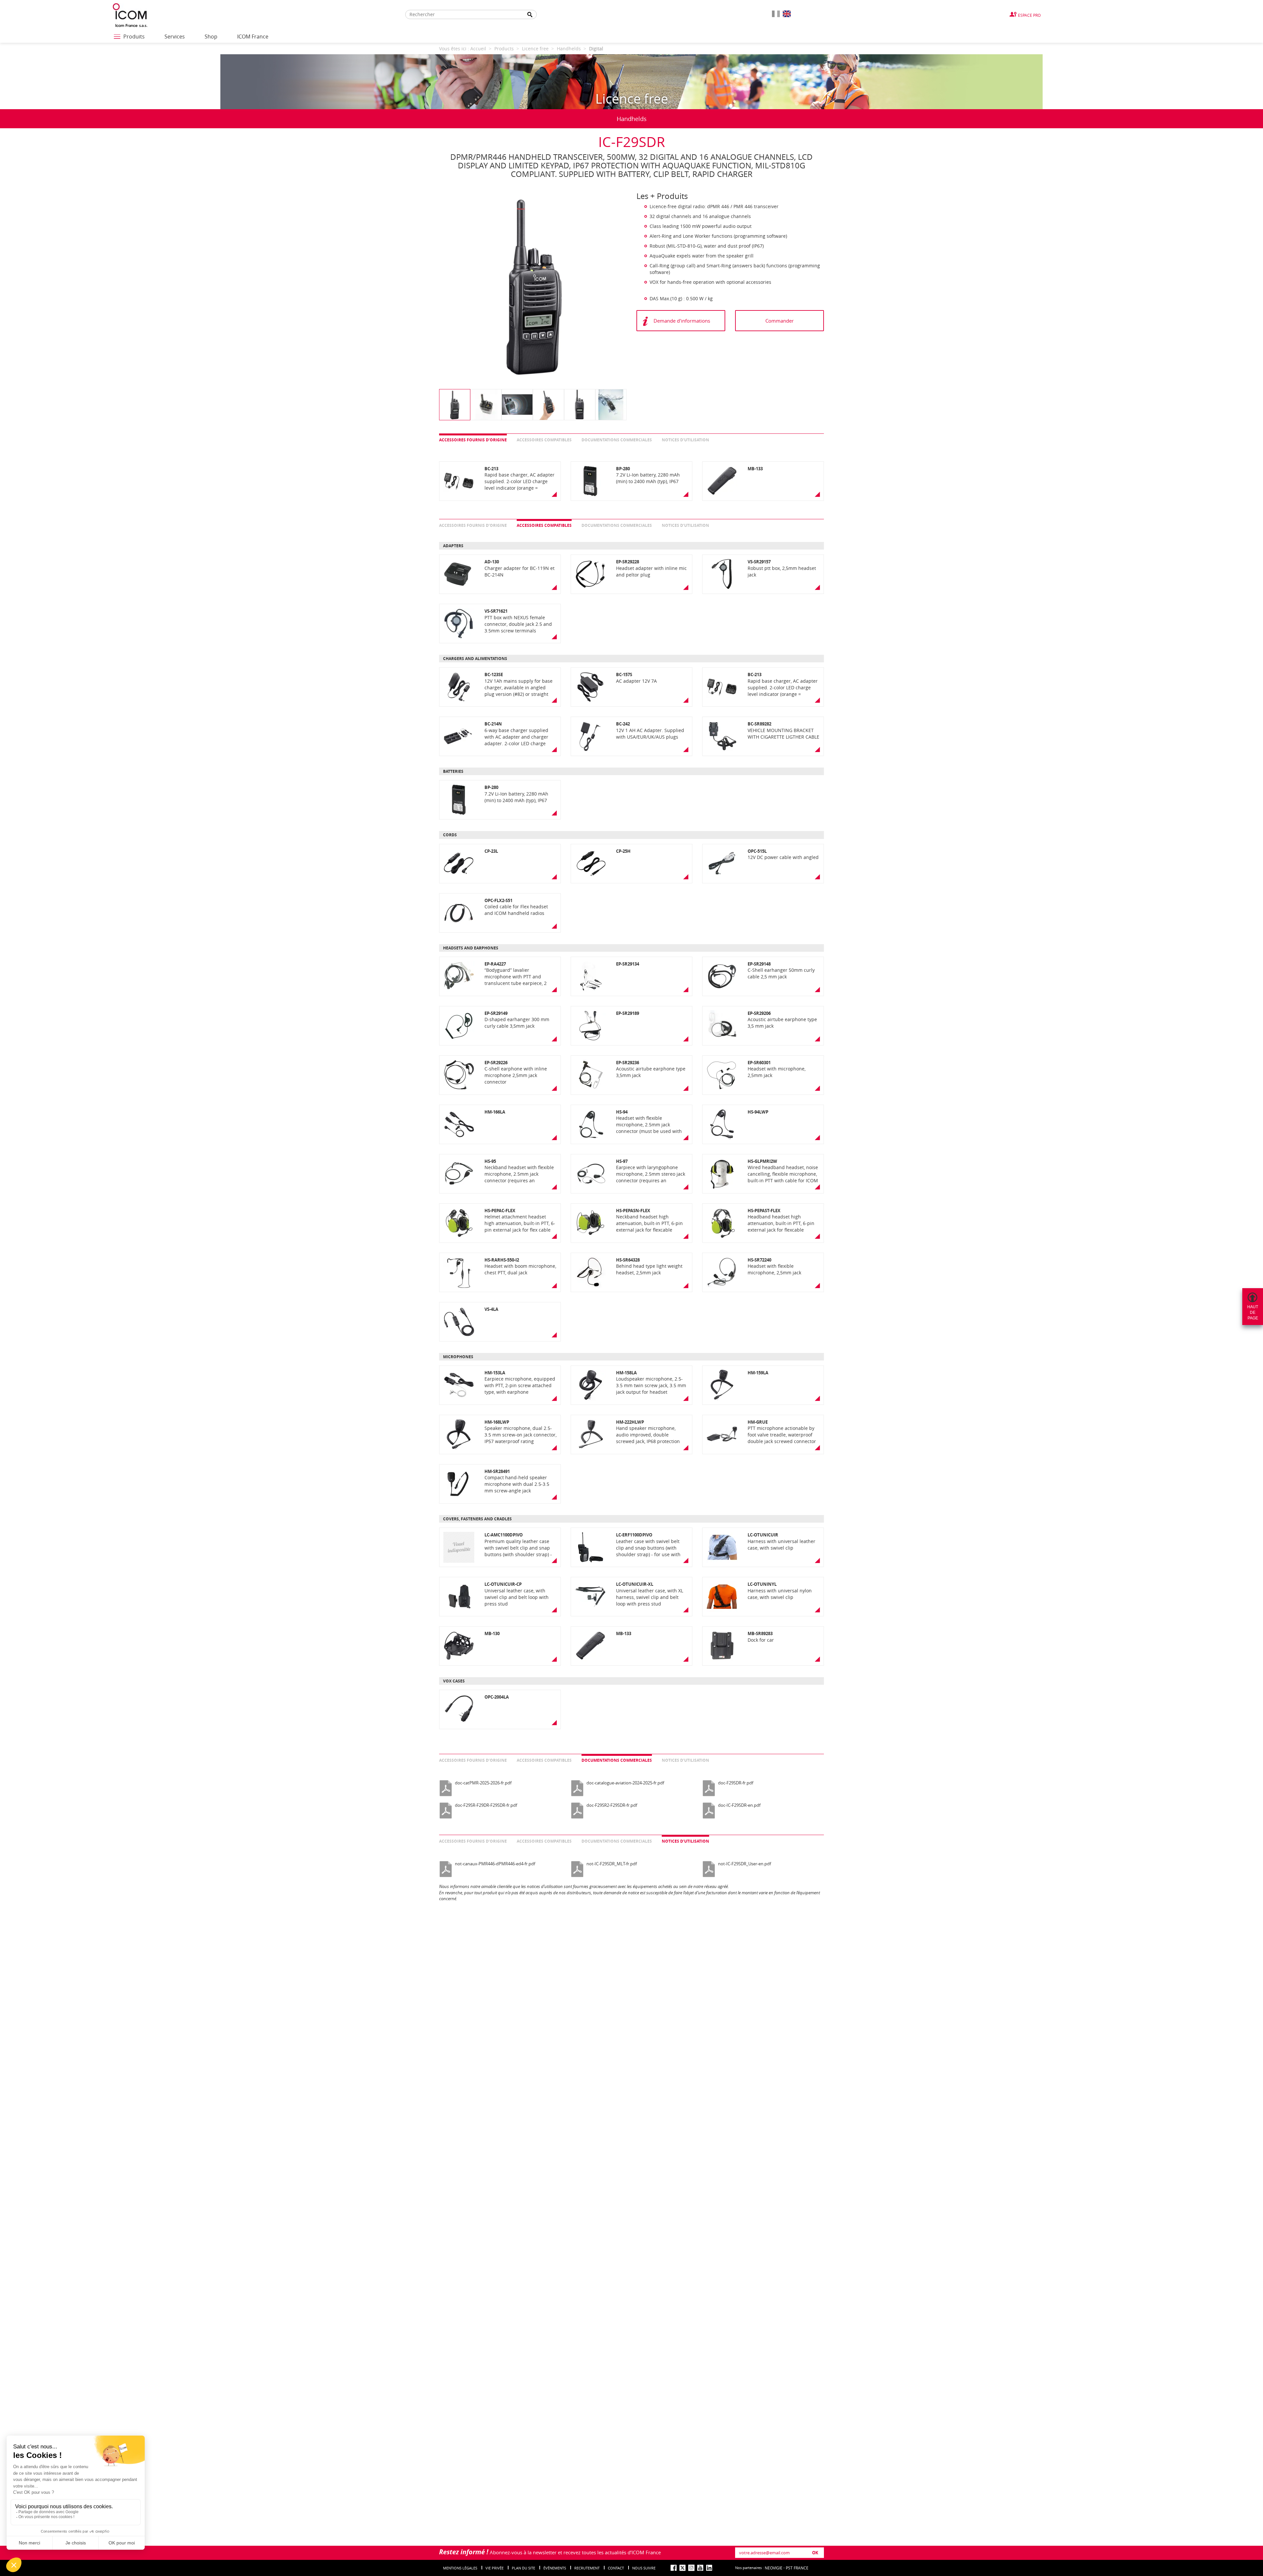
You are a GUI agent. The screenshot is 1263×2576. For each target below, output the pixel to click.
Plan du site (523, 2568)
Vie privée (495, 2568)
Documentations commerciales (617, 440)
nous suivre (644, 2568)
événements (555, 2568)
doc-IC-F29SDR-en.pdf (739, 1805)
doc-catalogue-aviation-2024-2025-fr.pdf (625, 1783)
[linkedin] (709, 2568)
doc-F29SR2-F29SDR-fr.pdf (612, 1805)
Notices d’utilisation (685, 440)
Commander (780, 321)
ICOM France (253, 37)
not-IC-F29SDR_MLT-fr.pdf (612, 1864)
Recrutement (587, 2568)
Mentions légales (460, 2568)
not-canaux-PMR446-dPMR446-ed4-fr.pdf (495, 1864)
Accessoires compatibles (544, 440)
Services (175, 37)
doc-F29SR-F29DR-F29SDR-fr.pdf (486, 1805)
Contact (616, 2568)
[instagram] (691, 2568)
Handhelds (632, 119)
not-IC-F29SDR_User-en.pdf (744, 1864)
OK (815, 2553)
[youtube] (700, 2568)
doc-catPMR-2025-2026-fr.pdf (483, 1783)
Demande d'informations (682, 321)
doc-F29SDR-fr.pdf (736, 1783)
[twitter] (682, 2568)
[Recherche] (530, 15)
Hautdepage (1253, 1313)
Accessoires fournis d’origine (473, 440)
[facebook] (674, 2568)
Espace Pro (1029, 15)
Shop (211, 37)
